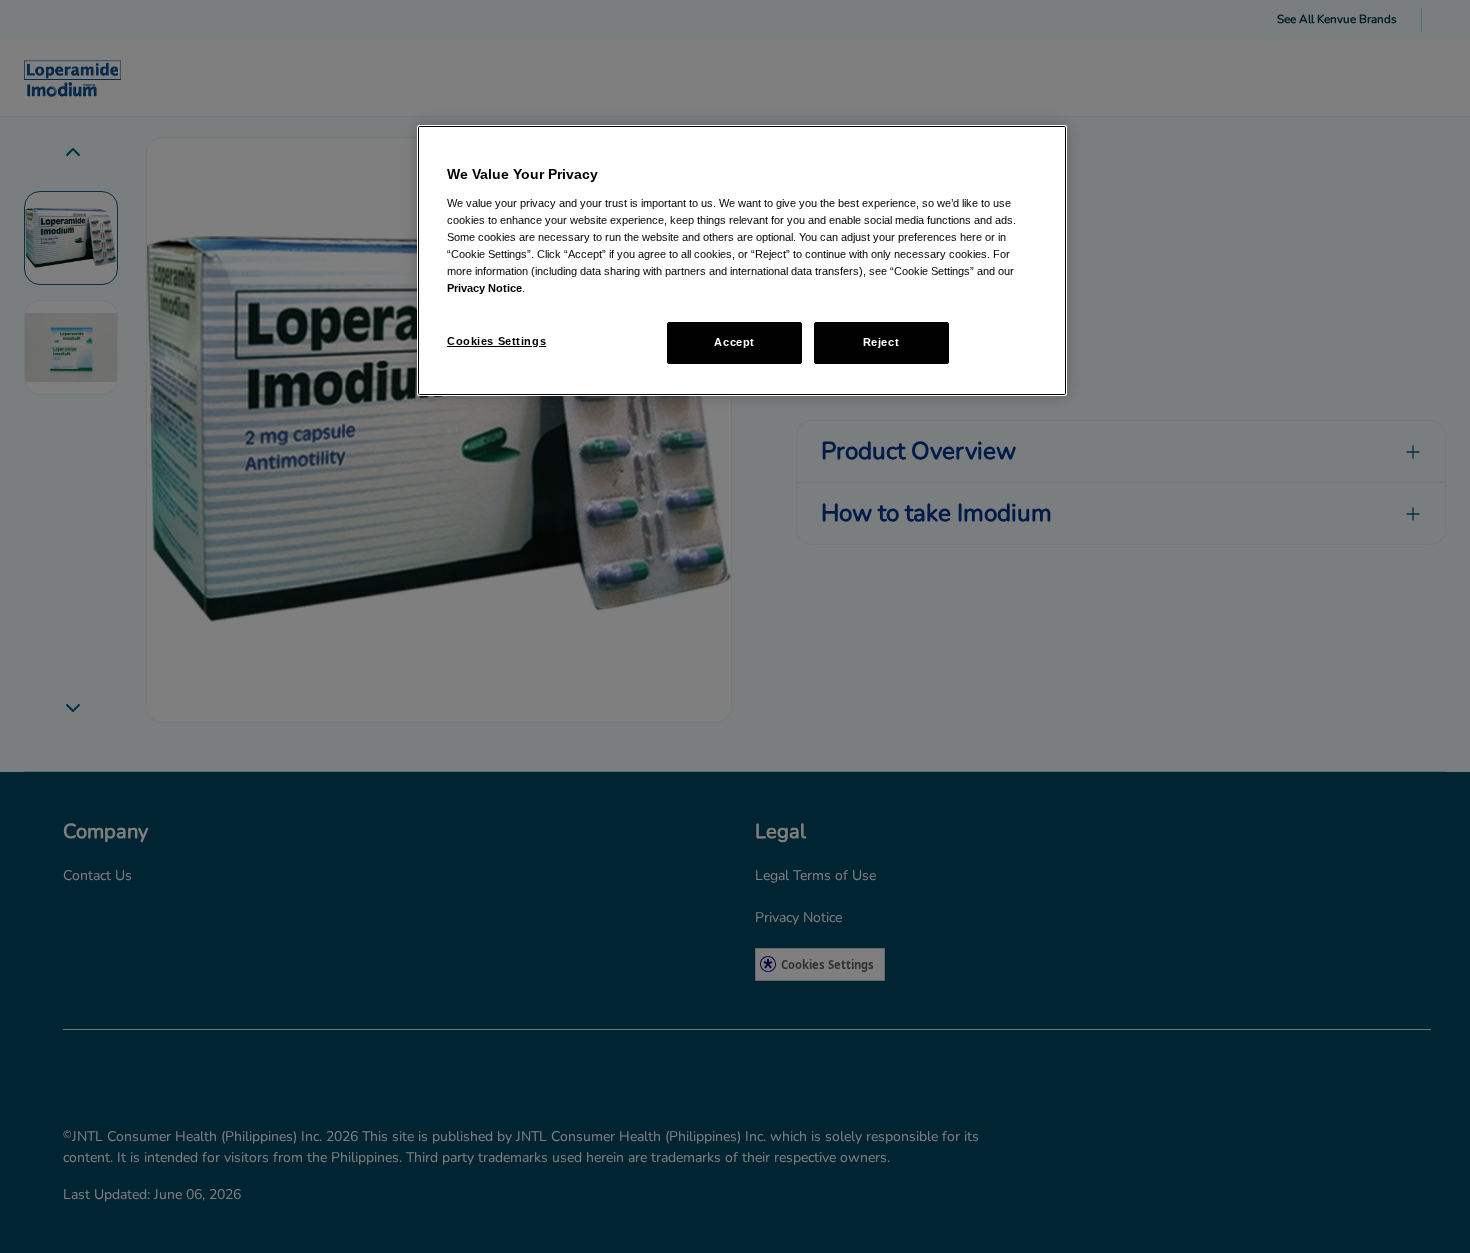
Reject (881, 342)
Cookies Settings (496, 341)
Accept (734, 342)
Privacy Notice (484, 288)
